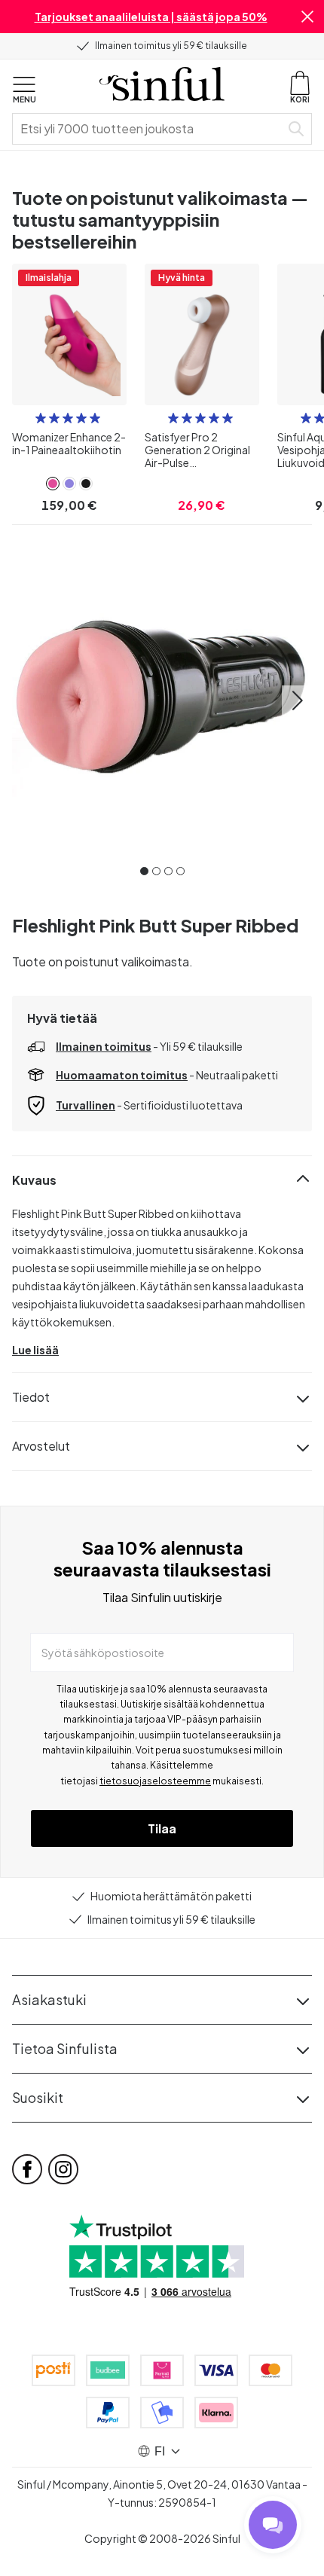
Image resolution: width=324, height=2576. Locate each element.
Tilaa (162, 1828)
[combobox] (149, 129)
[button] (307, 17)
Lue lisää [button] (35, 1350)
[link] (53, 484)
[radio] (41, 418)
